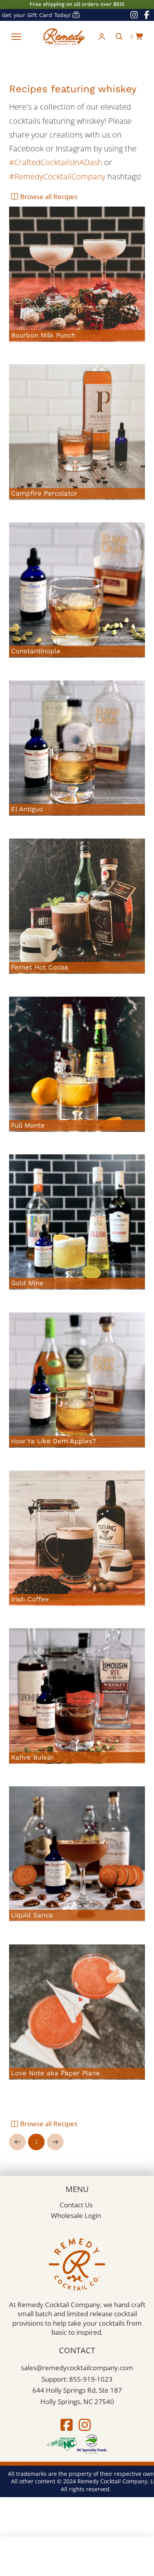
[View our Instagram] (85, 2425)
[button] (16, 37)
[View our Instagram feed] (134, 15)
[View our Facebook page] (146, 15)
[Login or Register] (102, 37)
